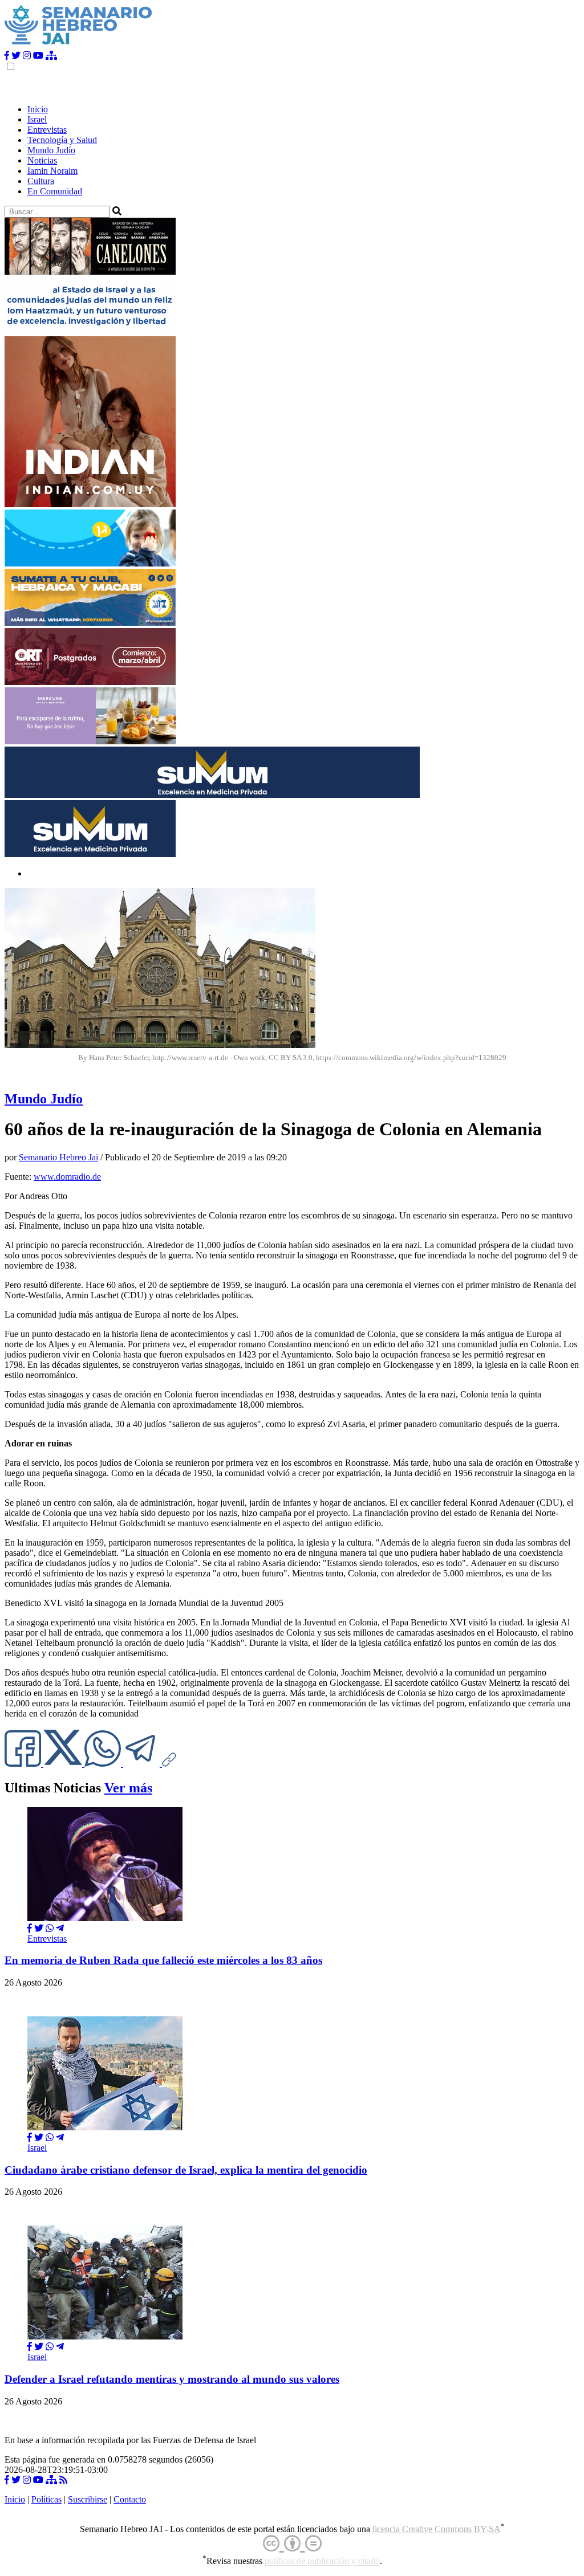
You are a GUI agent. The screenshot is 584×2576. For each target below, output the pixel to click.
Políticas (46, 2499)
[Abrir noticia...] (105, 1918)
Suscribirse (88, 2499)
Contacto (130, 2499)
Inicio (38, 109)
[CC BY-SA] (292, 2544)
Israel (37, 119)
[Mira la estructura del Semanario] (51, 56)
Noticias (42, 160)
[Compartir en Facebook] (30, 1928)
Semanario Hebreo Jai (58, 1157)
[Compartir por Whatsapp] (50, 1928)
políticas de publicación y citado (322, 2561)
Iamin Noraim (52, 171)
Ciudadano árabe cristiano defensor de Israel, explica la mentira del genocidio (186, 2170)
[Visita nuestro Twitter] (16, 56)
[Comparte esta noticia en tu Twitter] (64, 1764)
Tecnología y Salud (62, 140)
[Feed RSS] (63, 2480)
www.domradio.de (67, 1177)
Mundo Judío (51, 150)
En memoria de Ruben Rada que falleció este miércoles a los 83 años (163, 1960)
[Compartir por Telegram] (143, 1764)
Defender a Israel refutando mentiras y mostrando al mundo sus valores (172, 2379)
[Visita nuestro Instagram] (27, 56)
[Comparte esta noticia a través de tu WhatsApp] (104, 1764)
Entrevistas (47, 130)
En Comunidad (55, 191)
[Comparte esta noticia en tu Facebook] (24, 1764)
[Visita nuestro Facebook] (7, 56)
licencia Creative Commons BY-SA (437, 2529)
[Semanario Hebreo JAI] (78, 45)
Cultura (41, 181)
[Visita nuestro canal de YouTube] (38, 56)
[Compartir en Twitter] (39, 1928)
